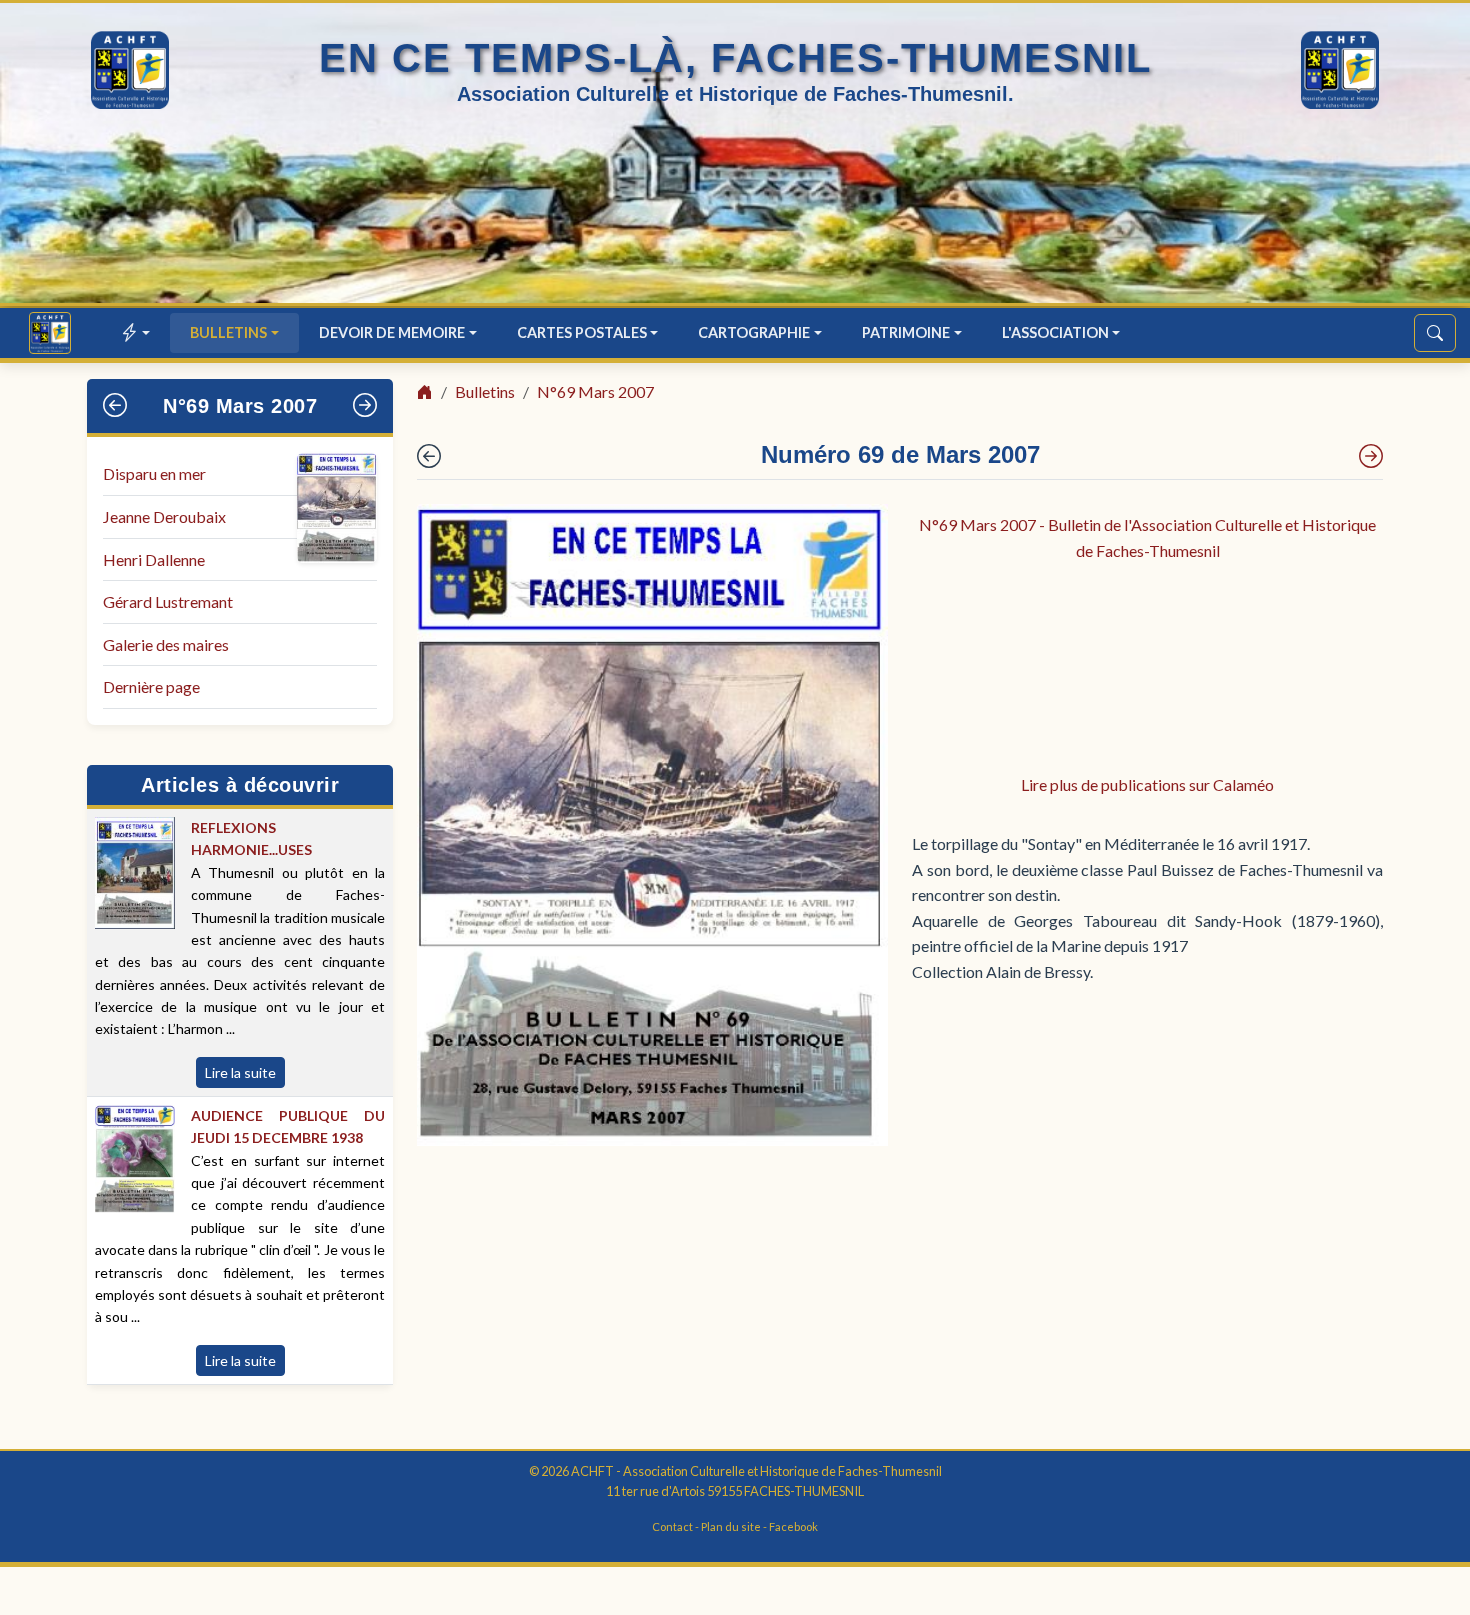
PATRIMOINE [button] (906, 332)
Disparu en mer (154, 473)
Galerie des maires (166, 644)
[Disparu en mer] (1371, 456)
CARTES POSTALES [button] (582, 332)
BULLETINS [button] (228, 332)
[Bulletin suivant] (365, 406)
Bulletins (485, 391)
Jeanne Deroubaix (164, 516)
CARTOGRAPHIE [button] (754, 332)
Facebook (793, 1526)
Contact (672, 1526)
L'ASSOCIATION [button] (1055, 332)
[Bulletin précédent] (115, 406)
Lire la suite (240, 1072)
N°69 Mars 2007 (240, 406)
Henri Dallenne (154, 559)
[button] (136, 332)
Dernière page (151, 686)
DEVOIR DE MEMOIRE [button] (392, 332)
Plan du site (731, 1526)
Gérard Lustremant (168, 601)
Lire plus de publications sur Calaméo (1147, 784)
